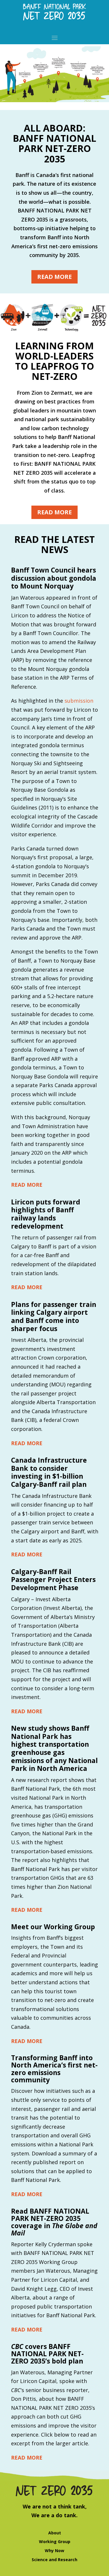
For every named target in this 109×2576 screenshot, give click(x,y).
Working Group (55, 2542)
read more (54, 277)
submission (79, 701)
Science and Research (54, 2560)
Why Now (54, 2551)
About (55, 2533)
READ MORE (27, 1185)
